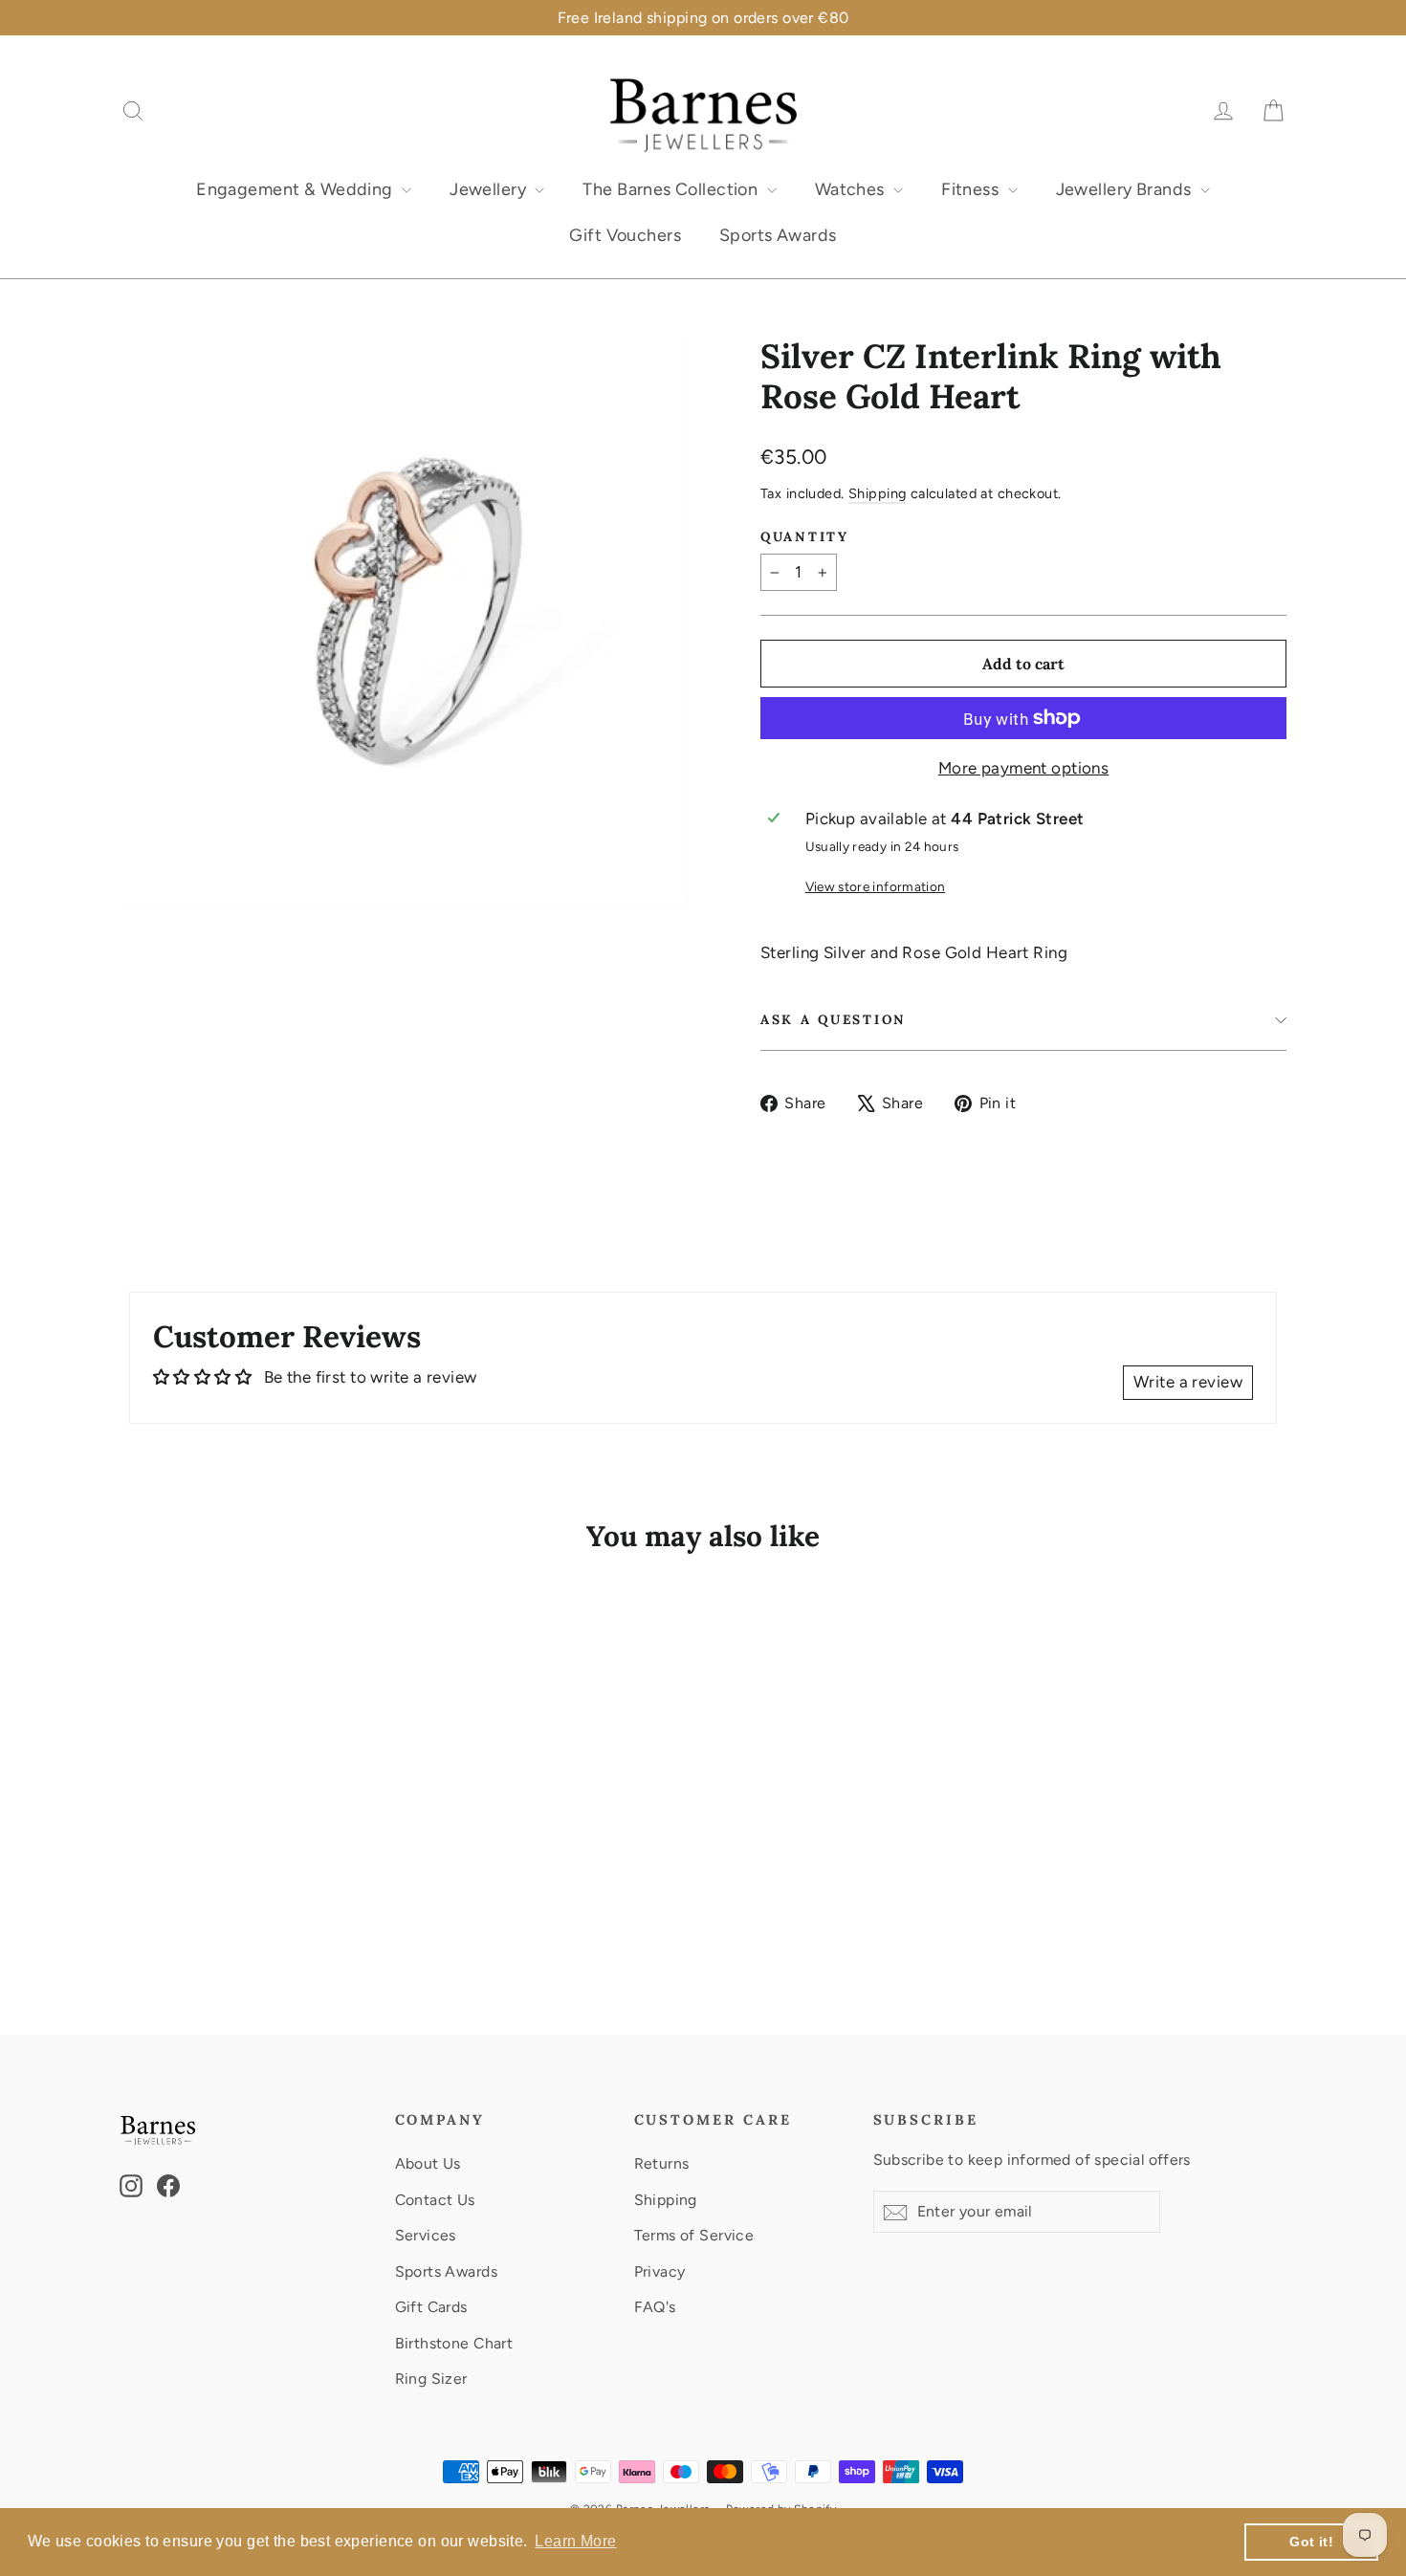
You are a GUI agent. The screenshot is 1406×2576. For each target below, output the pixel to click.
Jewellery (490, 189)
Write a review (1188, 1382)
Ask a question (834, 1019)
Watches (852, 189)
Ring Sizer (431, 2379)
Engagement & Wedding (297, 189)
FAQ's (655, 2307)
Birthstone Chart (454, 2343)
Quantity (805, 536)
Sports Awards (778, 235)
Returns (662, 2163)
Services (426, 2235)
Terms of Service (694, 2235)
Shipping (877, 493)
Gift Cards (431, 2307)
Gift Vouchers (625, 235)
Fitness (972, 189)
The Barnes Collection (672, 189)
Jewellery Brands (1126, 189)
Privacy (660, 2271)
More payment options (1024, 768)
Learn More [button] (575, 2541)
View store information (875, 886)
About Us (428, 2163)
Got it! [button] (1311, 2542)
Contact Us (435, 2200)
